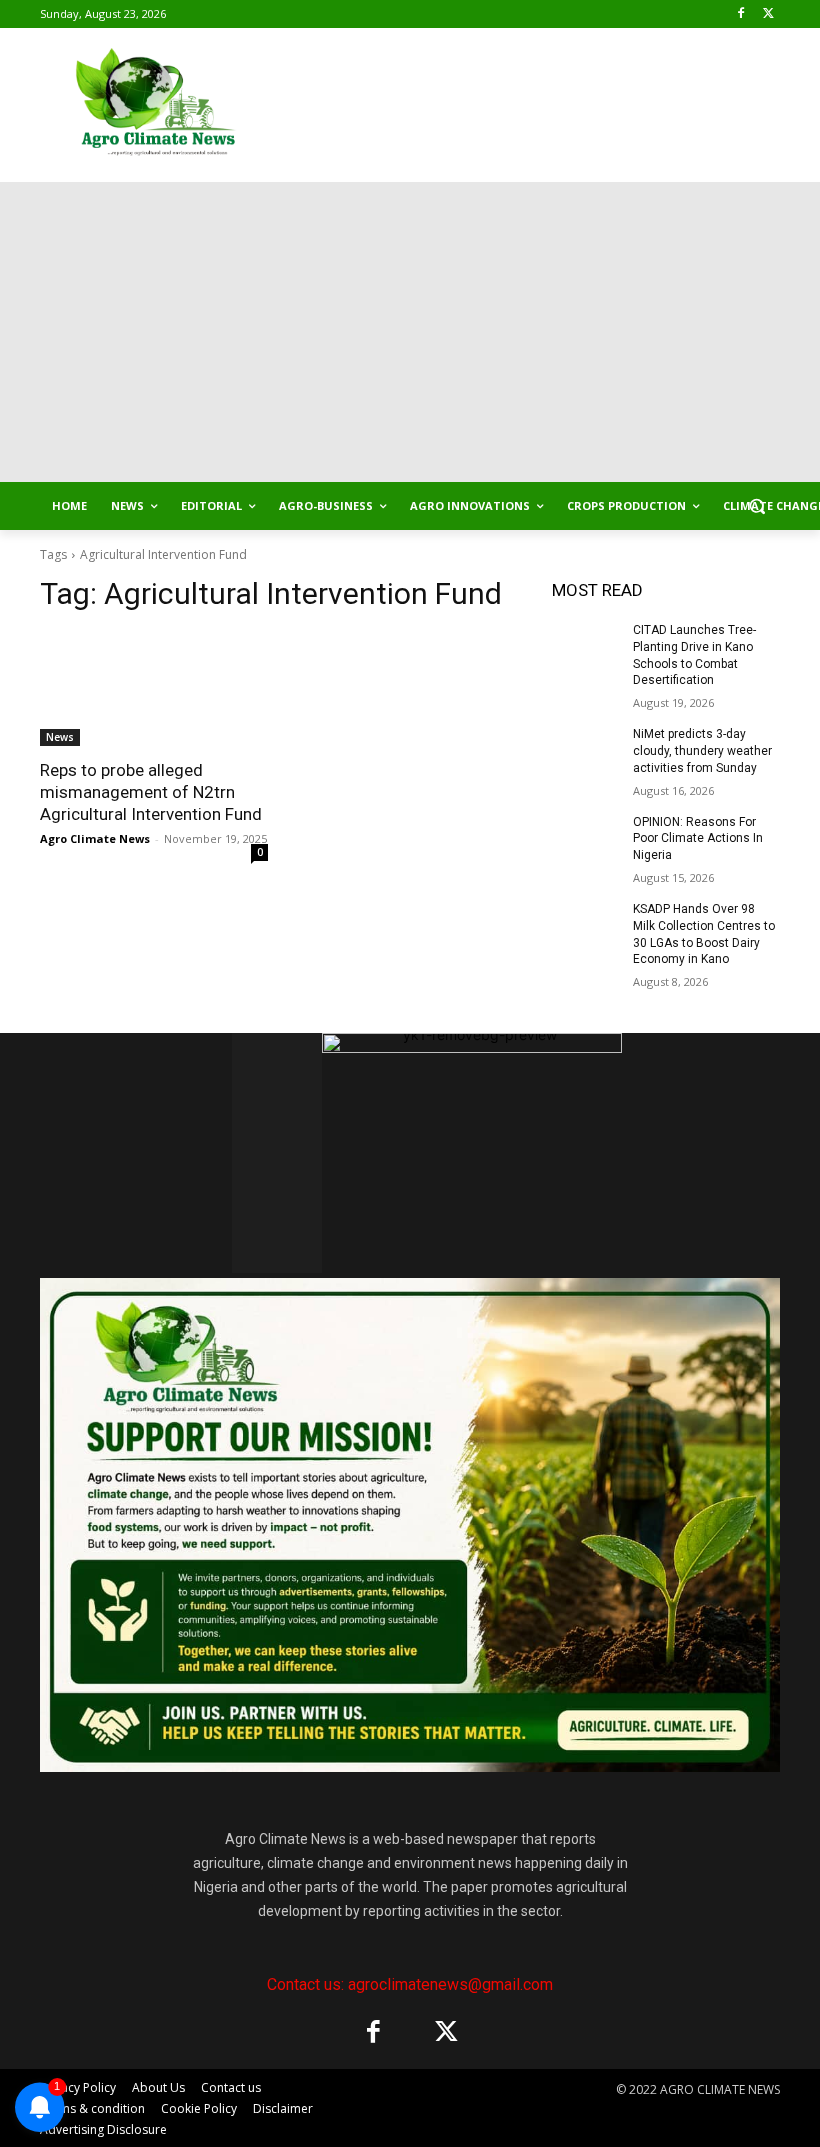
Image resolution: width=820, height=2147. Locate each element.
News (60, 737)
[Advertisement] (410, 332)
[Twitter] (768, 14)
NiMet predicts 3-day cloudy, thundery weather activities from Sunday (702, 751)
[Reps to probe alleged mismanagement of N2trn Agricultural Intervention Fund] (154, 689)
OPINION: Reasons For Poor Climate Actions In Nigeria (698, 839)
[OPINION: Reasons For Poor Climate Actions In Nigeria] (586, 838)
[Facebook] (740, 14)
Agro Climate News (95, 838)
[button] (756, 506)
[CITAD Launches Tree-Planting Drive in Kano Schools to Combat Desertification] (586, 646)
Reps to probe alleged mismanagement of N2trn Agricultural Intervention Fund (153, 792)
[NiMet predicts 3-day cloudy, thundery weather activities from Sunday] (586, 750)
